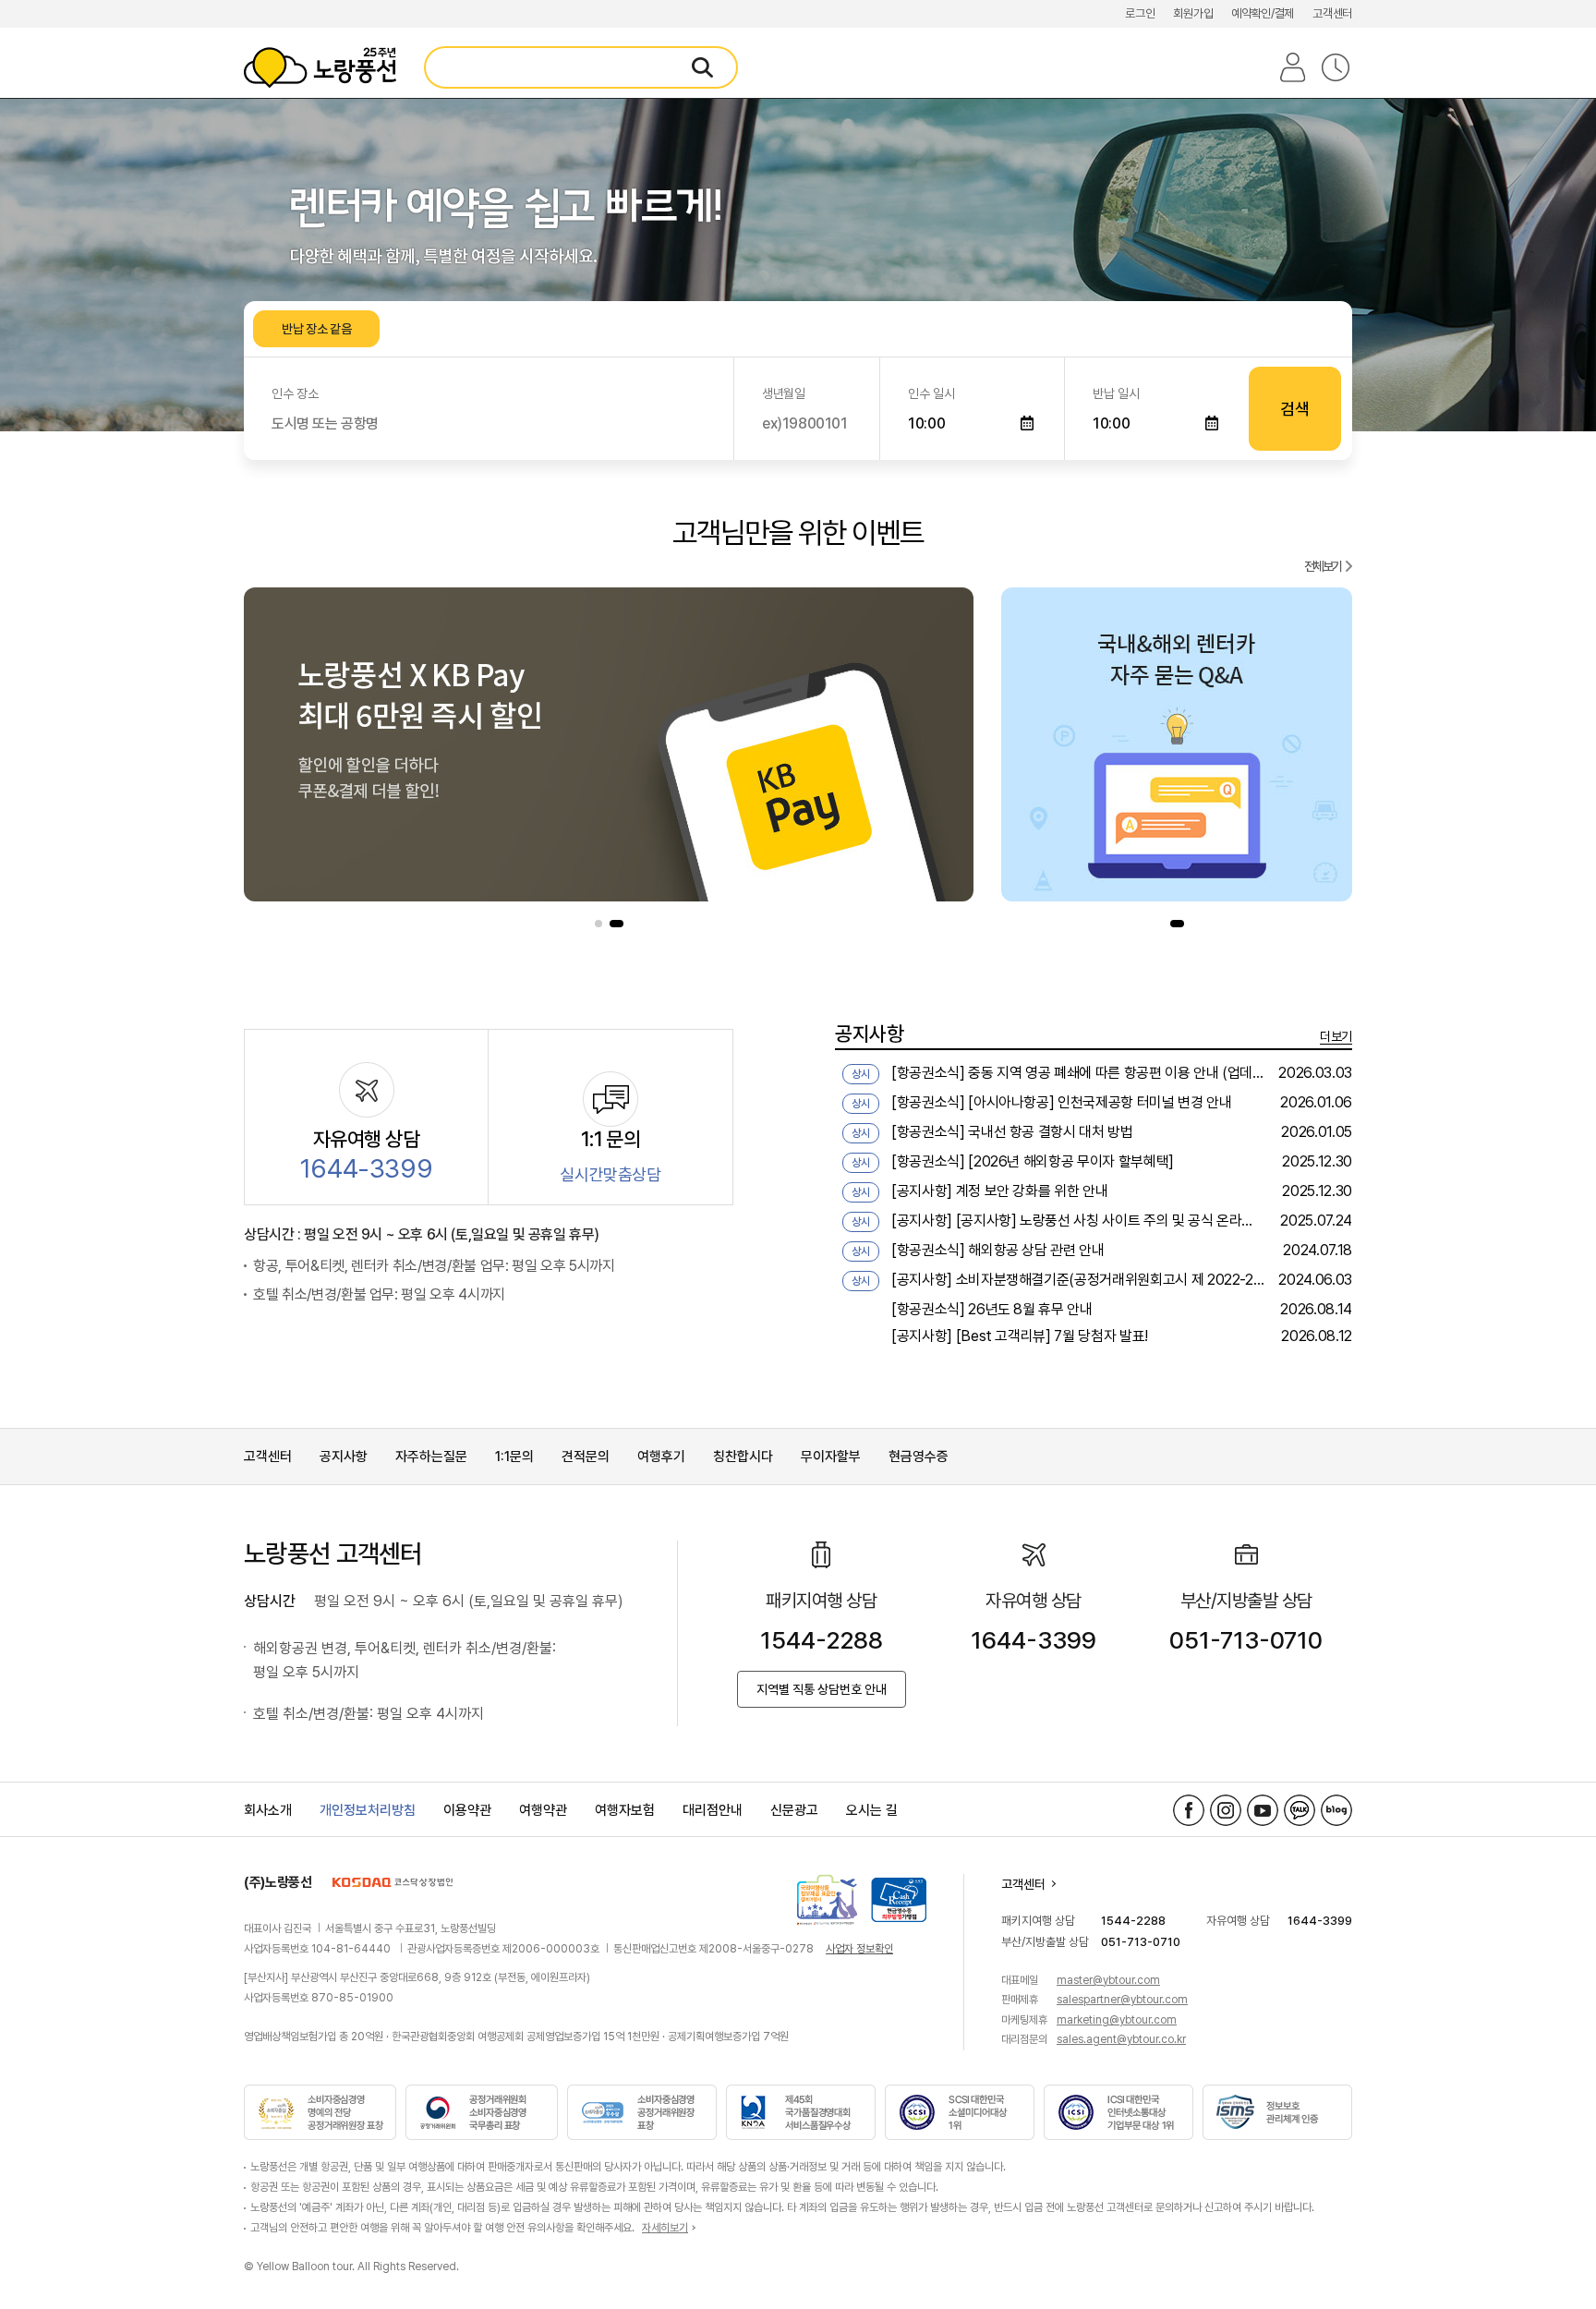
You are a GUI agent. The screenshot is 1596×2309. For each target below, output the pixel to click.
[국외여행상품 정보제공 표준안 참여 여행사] (827, 1900)
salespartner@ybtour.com (1122, 2000)
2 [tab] (617, 924)
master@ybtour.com (1108, 1980)
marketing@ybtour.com (1117, 2020)
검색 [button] (1294, 409)
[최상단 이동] (1550, 2245)
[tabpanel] (609, 744)
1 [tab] (598, 924)
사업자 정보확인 (859, 1949)
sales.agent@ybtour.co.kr (1121, 2039)
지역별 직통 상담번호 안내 (822, 1689)
